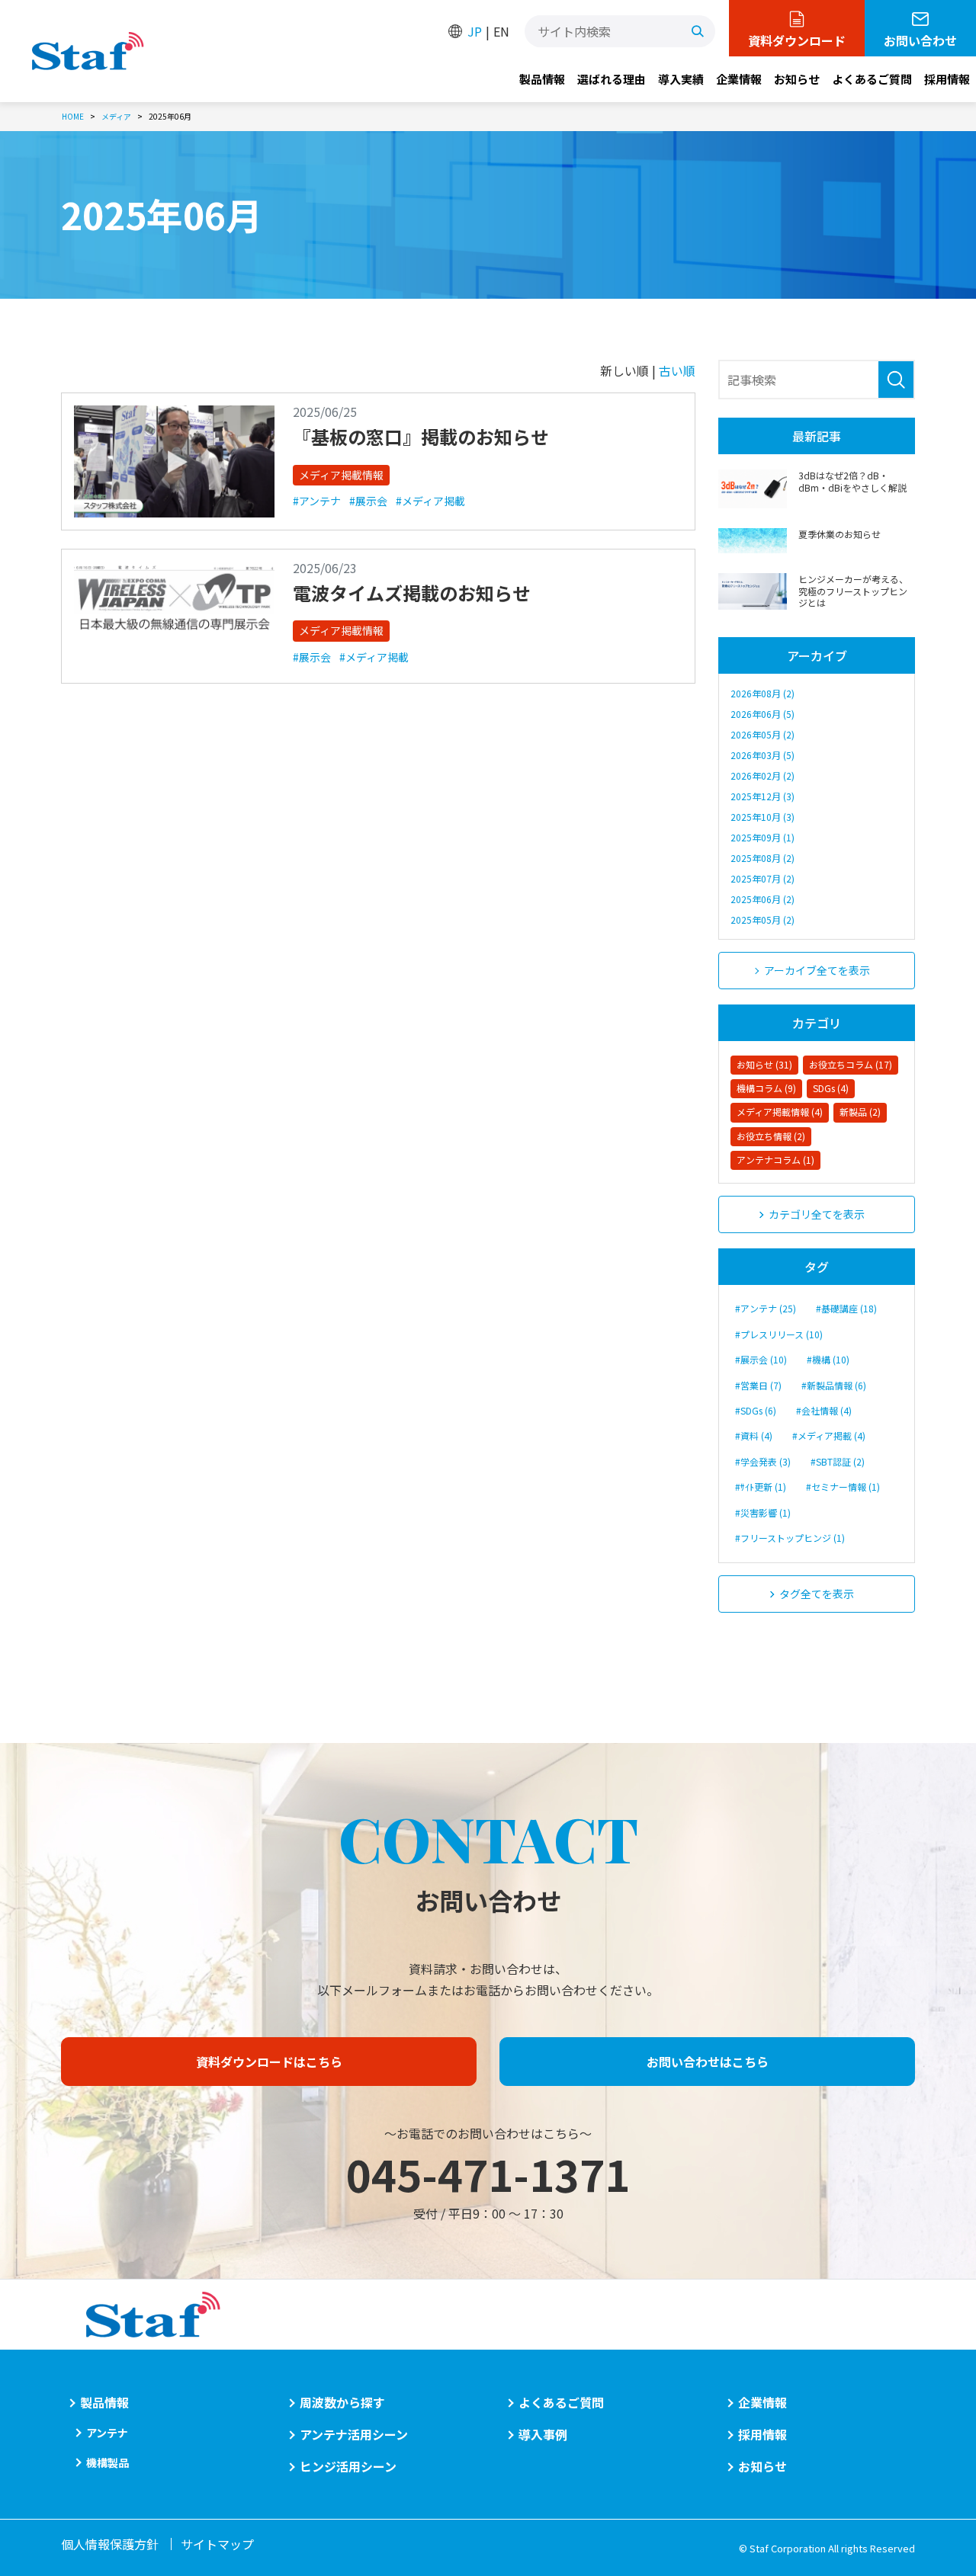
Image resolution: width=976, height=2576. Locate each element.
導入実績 (681, 79)
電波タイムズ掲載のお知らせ (412, 593)
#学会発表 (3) (763, 1461)
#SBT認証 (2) (838, 1461)
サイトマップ (217, 2544)
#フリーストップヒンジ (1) (790, 1538)
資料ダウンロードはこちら (269, 2062)
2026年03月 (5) (762, 755)
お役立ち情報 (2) (771, 1136)
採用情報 (947, 79)
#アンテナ (317, 501)
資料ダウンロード (797, 40)
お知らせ (797, 79)
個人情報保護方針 (110, 2544)
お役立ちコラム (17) (851, 1064)
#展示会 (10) (761, 1359)
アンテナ (107, 2433)
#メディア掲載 (430, 501)
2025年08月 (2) (762, 858)
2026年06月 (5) (762, 714)
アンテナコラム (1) (775, 1160)
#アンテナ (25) (766, 1308)
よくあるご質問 (872, 79)
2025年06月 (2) (762, 899)
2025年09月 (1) (762, 837)
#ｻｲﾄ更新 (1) (761, 1487)
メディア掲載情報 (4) (780, 1112)
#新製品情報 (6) (834, 1385)
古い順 (677, 370)
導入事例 (543, 2434)
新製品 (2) (860, 1112)
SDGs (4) (831, 1088)
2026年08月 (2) (762, 693)
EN (501, 31)
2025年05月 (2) (762, 920)
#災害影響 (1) (763, 1512)
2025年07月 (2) (762, 878)
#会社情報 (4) (824, 1410)
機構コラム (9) (766, 1088)
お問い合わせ (920, 40)
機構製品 (108, 2462)
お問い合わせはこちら (708, 2062)
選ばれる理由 (612, 79)
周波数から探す (342, 2402)
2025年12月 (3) (762, 796)
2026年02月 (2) (762, 775)
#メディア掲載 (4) (829, 1435)
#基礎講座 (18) (846, 1308)
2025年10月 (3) (762, 817)
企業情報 (739, 79)
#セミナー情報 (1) (843, 1487)
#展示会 (368, 501)
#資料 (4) (754, 1435)
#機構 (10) (828, 1359)
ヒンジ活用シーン (348, 2466)
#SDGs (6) (756, 1410)
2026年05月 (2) (762, 734)
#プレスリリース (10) (779, 1334)
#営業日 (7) (758, 1385)
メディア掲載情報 (341, 475)
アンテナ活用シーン (354, 2434)
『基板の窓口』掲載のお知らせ (421, 436)
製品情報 (542, 79)
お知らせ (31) (764, 1064)
